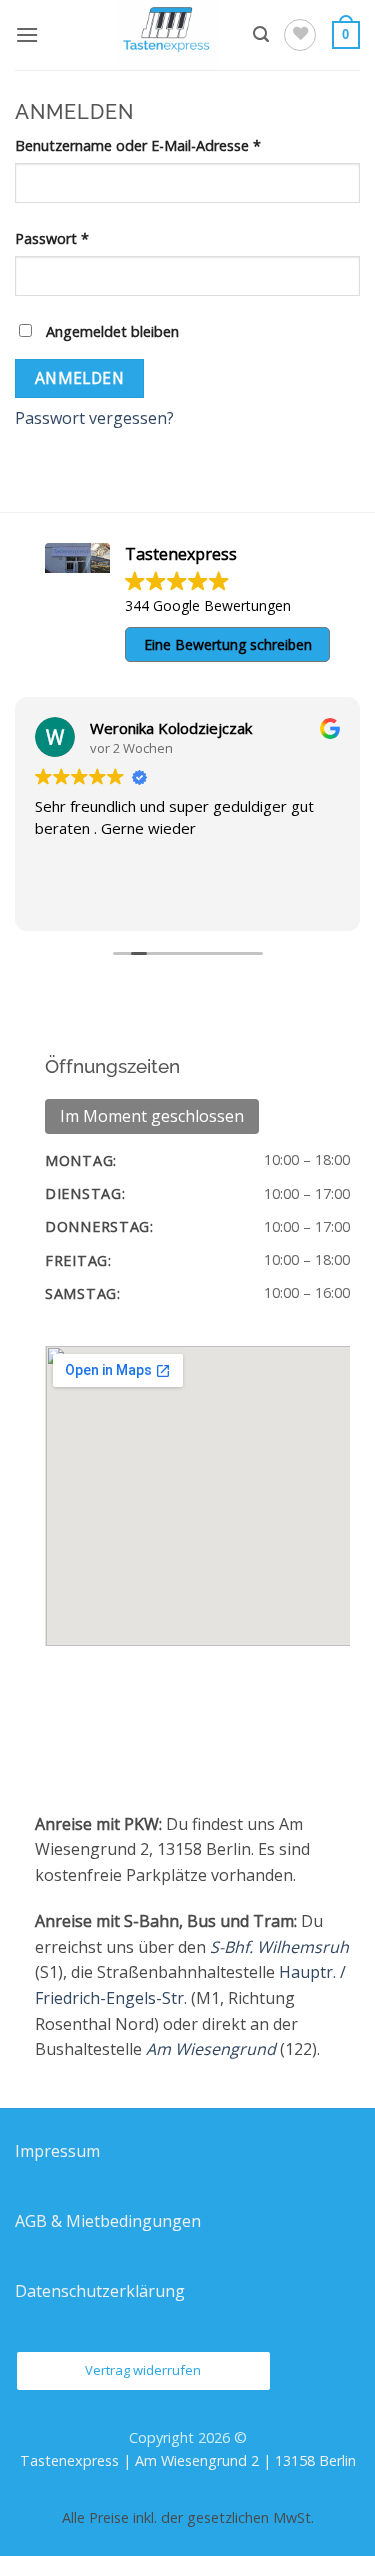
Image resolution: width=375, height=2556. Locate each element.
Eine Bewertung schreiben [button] (228, 644)
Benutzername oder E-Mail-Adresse (175, 145)
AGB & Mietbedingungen (108, 2221)
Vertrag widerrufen (143, 2370)
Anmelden (80, 378)
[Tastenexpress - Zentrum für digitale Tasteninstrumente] (168, 35)
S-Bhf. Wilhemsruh (279, 1947)
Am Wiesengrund (211, 2049)
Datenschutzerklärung (100, 2291)
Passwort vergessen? (94, 418)
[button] (27, 34)
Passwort (89, 238)
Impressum (57, 2151)
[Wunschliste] (300, 35)
